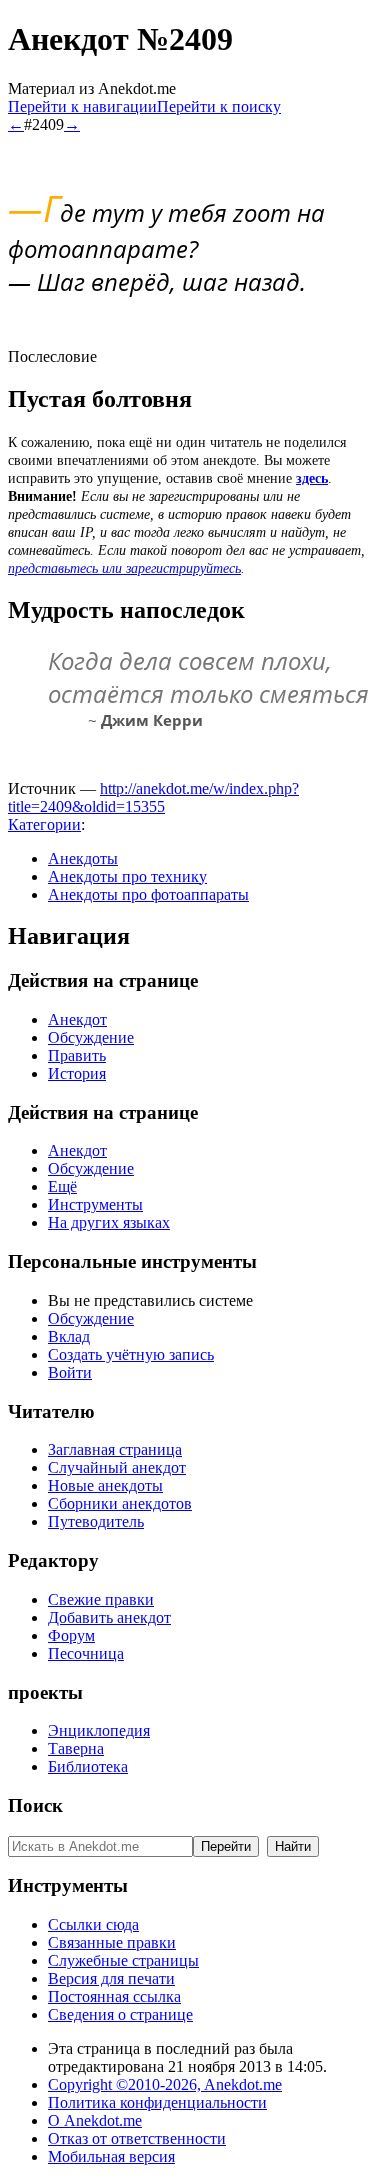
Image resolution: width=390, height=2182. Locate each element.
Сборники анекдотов (120, 1503)
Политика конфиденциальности (157, 2102)
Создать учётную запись (131, 1354)
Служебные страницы (123, 1960)
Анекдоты (83, 858)
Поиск (35, 1805)
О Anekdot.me (95, 2120)
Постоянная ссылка (114, 1996)
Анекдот (77, 1019)
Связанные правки (112, 1942)
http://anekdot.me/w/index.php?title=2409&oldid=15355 (153, 797)
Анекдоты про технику (127, 876)
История (77, 1073)
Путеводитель (96, 1521)
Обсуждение (91, 1037)
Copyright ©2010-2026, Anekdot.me (165, 2084)
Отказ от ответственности (137, 2138)
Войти (70, 1372)
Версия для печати (111, 1978)
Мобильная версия (111, 2156)
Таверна (76, 1748)
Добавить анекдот (109, 1617)
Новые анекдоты (105, 1485)
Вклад (69, 1336)
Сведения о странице (120, 2014)
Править (77, 1055)
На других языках (109, 1222)
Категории (44, 824)
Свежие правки (101, 1599)
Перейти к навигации (82, 106)
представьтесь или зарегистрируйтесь (124, 568)
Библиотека (88, 1766)
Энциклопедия (99, 1730)
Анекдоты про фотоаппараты (148, 894)
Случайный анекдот (117, 1467)
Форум (71, 1635)
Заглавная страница (115, 1449)
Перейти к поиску (219, 106)
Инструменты (95, 1204)
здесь (312, 478)
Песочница (86, 1653)
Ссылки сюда (93, 1924)
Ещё (62, 1186)
